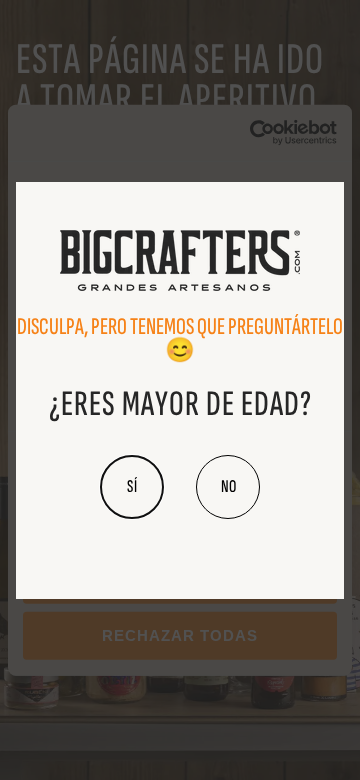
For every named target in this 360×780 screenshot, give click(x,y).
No (228, 486)
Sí (132, 486)
